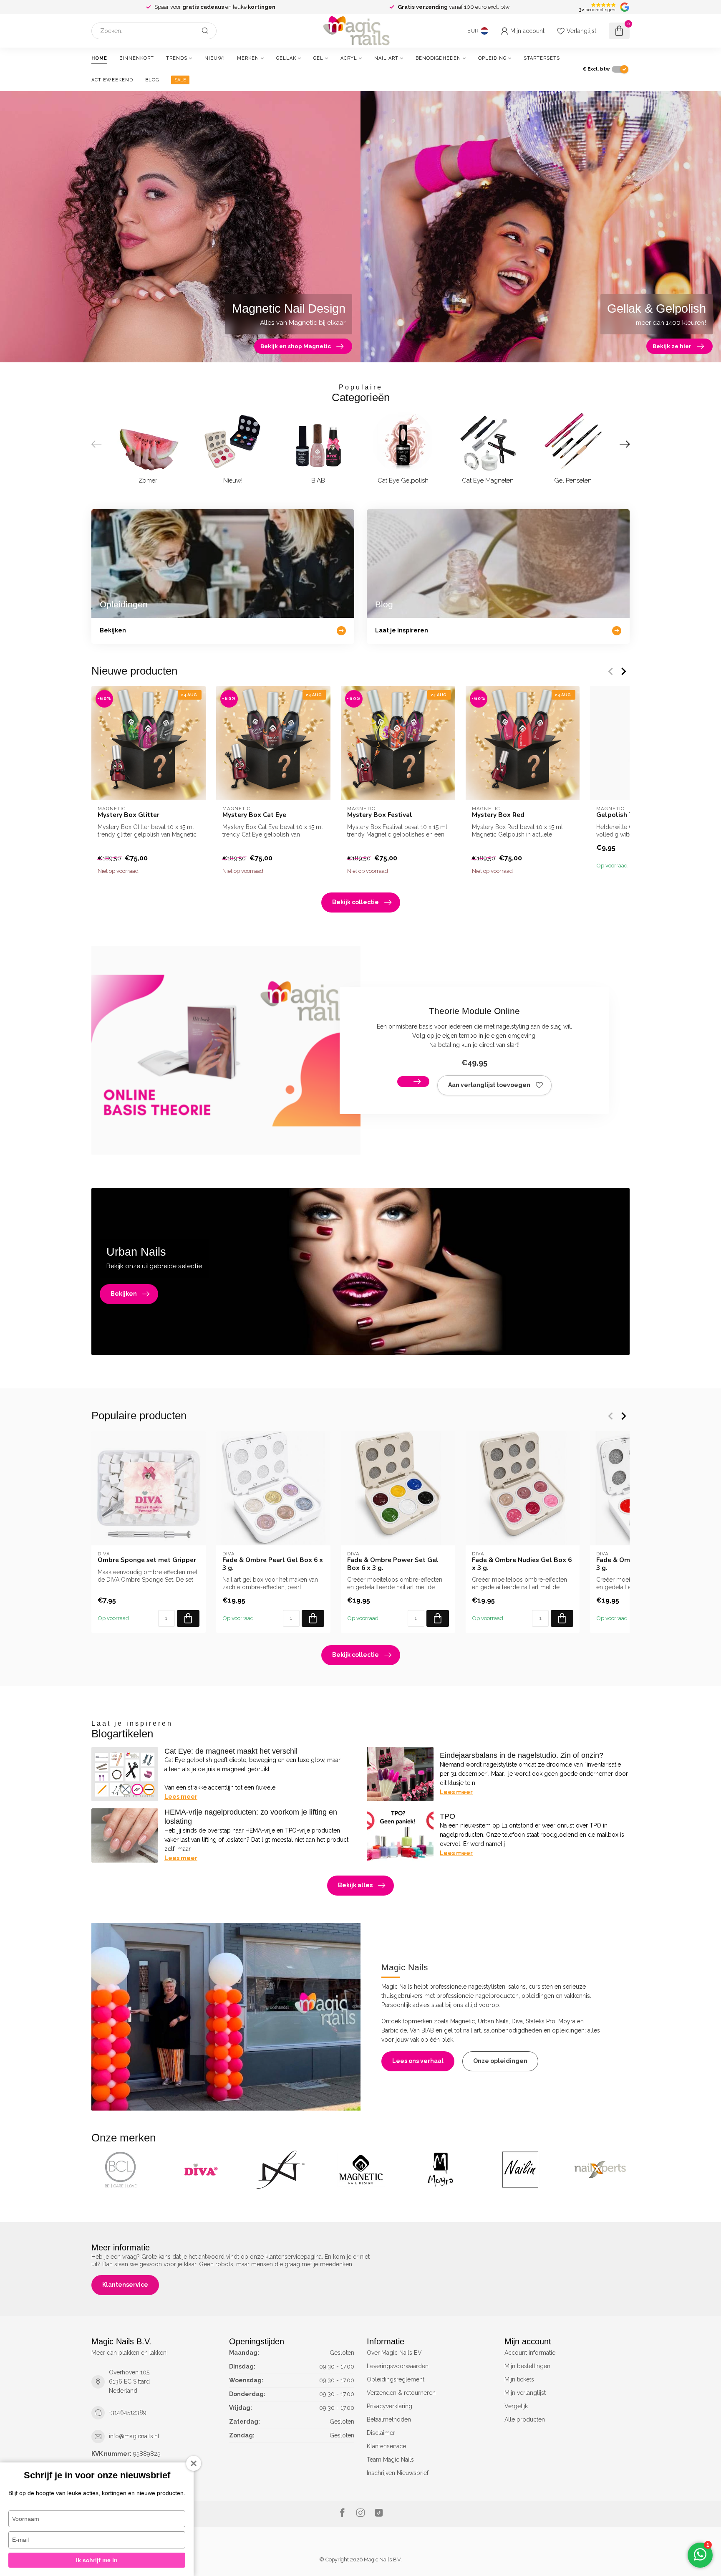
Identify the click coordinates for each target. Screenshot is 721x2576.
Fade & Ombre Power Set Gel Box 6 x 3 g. (393, 1564)
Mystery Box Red (498, 815)
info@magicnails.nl (134, 2436)
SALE (180, 80)
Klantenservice (125, 2285)
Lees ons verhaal (418, 2061)
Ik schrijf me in (97, 2560)
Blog (152, 80)
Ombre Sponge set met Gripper (147, 1560)
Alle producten (525, 2419)
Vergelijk (516, 2406)
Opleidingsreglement (396, 2379)
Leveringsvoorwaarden (398, 2366)
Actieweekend (112, 80)
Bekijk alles (355, 1885)
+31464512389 (128, 2412)
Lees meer (181, 1797)
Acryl (349, 58)
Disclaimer (381, 2433)
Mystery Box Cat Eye (254, 815)
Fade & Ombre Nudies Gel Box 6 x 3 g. (522, 1564)
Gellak (286, 58)
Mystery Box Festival (380, 815)
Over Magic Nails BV (394, 2353)
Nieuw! (215, 58)
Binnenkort (137, 58)
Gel (318, 58)
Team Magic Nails (390, 2460)
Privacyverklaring (389, 2406)
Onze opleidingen (500, 2061)
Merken (248, 58)
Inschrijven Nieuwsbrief (398, 2473)
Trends (177, 58)
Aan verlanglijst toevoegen (489, 1085)
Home (99, 58)
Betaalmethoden (389, 2419)
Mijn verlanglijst (525, 2393)
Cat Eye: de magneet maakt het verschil (231, 1751)
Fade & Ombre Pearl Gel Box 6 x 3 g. (273, 1564)
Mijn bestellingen (527, 2366)
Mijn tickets (519, 2379)
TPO (447, 1816)
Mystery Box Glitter (129, 815)
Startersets (542, 58)
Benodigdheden (438, 58)
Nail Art (386, 58)
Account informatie (530, 2353)
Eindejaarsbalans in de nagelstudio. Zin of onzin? (522, 1755)
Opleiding (492, 58)
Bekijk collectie (355, 902)
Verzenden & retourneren (401, 2393)
